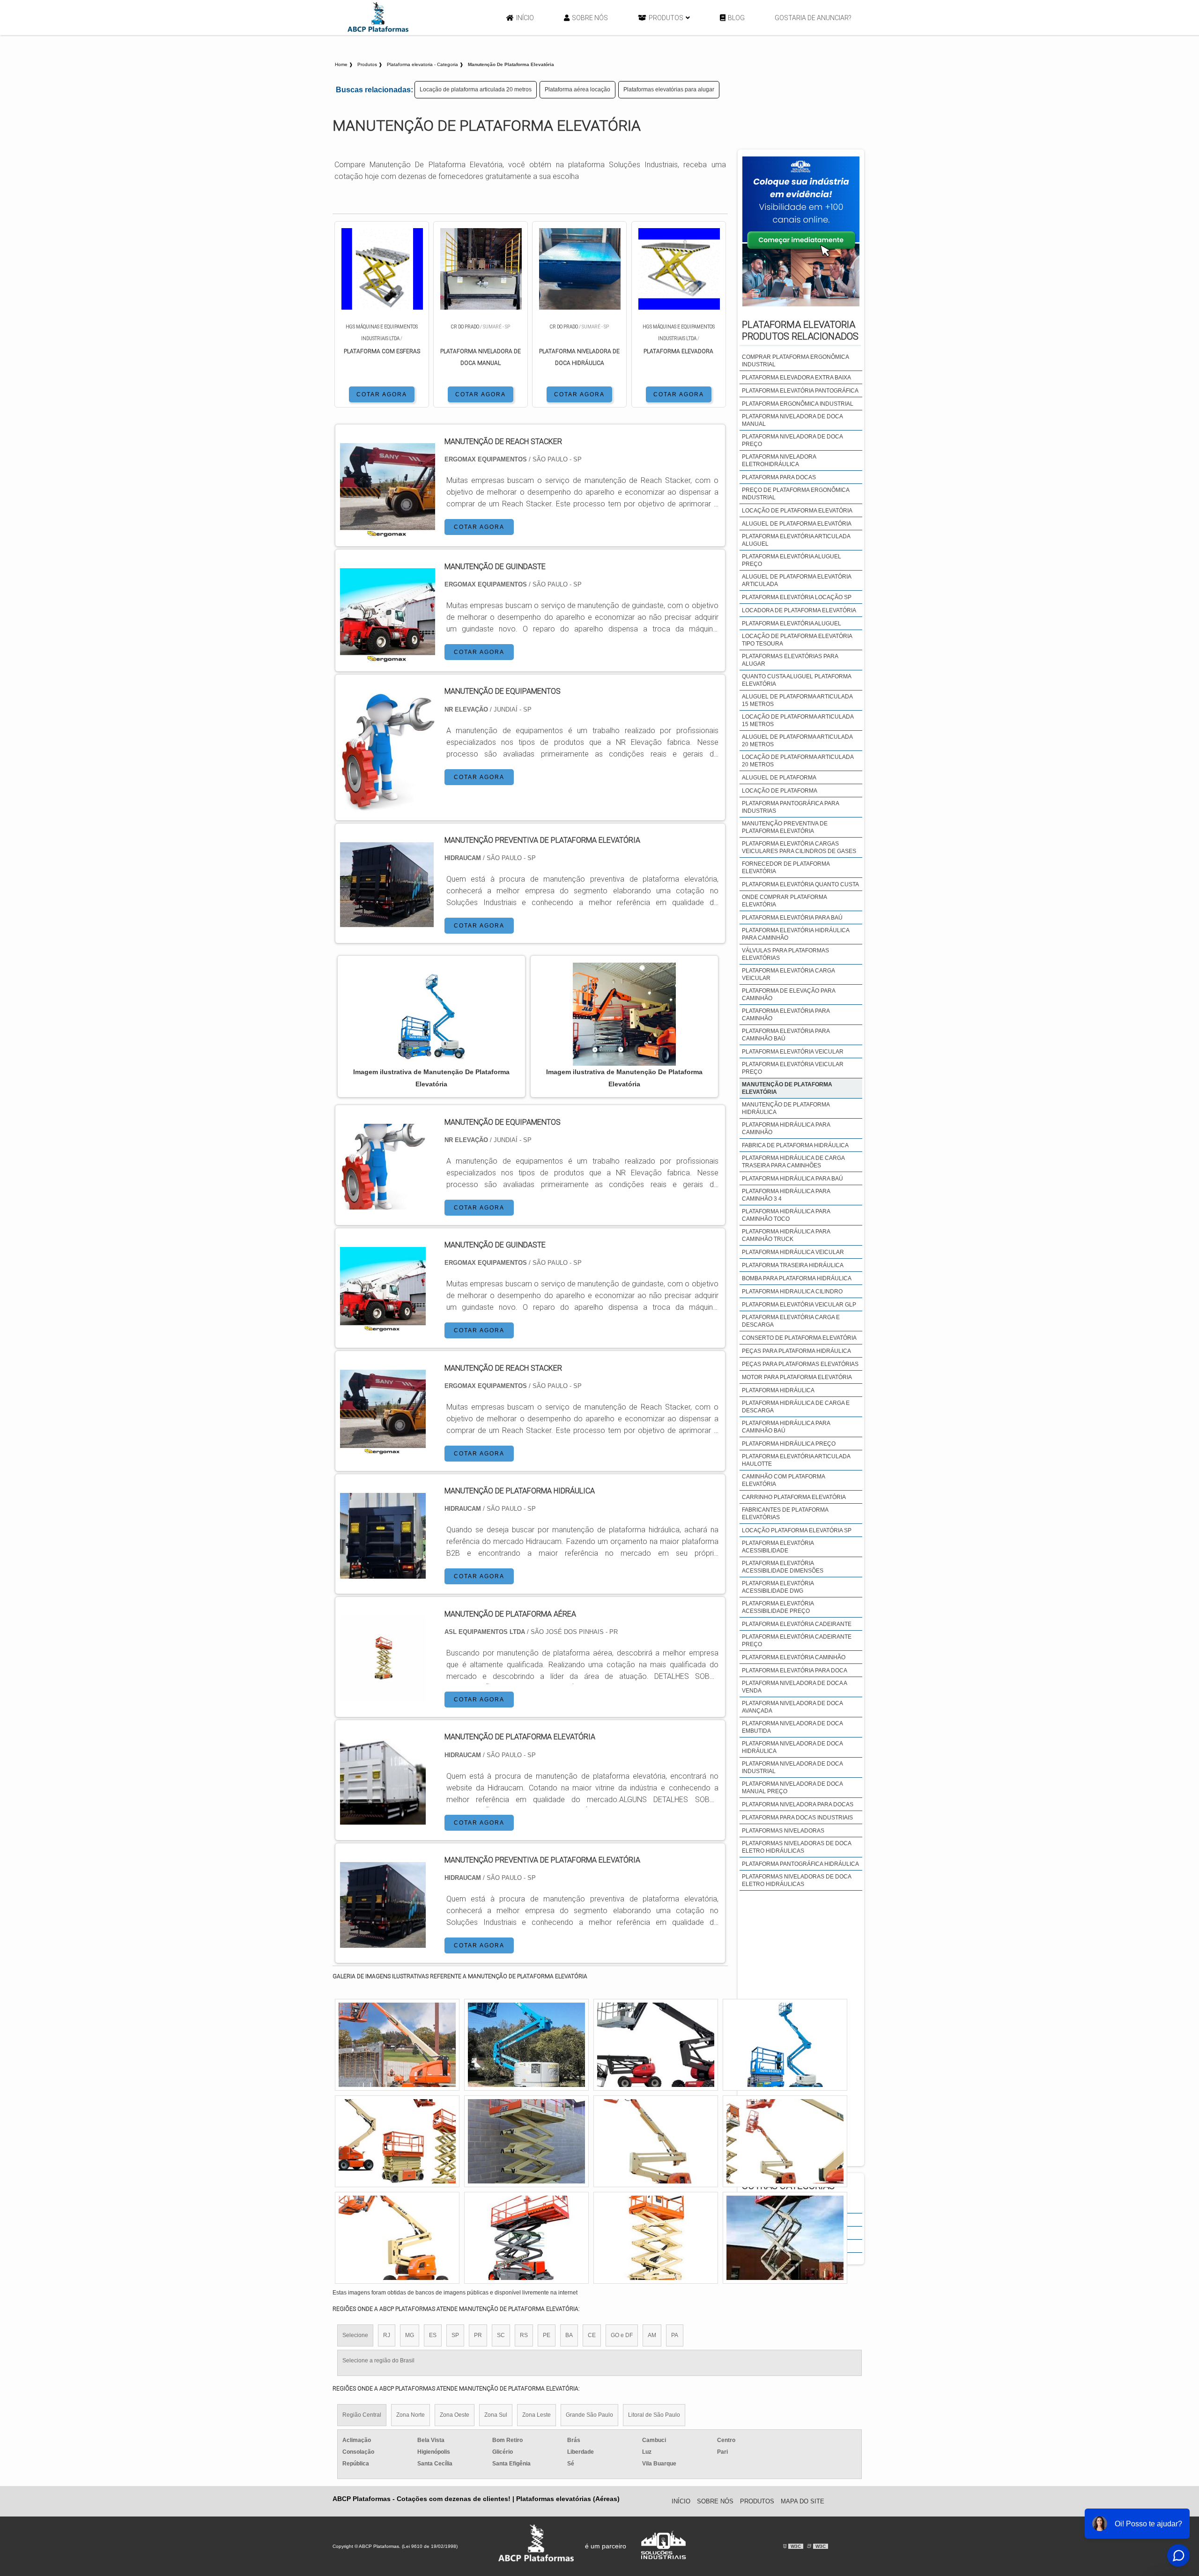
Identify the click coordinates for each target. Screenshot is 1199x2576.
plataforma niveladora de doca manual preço (792, 1788)
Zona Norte (411, 2415)
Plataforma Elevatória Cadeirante (797, 1624)
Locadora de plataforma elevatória (799, 610)
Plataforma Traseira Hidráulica (793, 1265)
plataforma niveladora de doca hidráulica (792, 1747)
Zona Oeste (455, 2415)
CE (592, 2335)
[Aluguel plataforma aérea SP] (397, 2238)
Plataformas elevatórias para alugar (669, 89)
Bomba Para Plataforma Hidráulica (797, 1278)
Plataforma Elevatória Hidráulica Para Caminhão (796, 934)
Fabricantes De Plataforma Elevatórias (785, 1514)
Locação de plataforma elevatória (797, 511)
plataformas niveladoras (783, 1831)
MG (410, 2335)
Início (525, 18)
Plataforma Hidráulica (778, 1390)
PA (675, 2335)
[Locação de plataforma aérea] (397, 2045)
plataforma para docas (779, 477)
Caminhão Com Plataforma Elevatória (783, 1480)
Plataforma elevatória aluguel (792, 624)
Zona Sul (496, 2415)
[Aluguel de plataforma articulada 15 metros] (785, 2045)
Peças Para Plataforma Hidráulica (796, 1351)
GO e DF (622, 2335)
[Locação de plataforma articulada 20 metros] (785, 2141)
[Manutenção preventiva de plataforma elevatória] (383, 1942)
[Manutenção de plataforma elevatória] (383, 1819)
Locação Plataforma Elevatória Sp (797, 1530)
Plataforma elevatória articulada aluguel (796, 540)
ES (433, 2335)
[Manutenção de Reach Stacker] (383, 1450)
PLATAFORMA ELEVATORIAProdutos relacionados (800, 330)
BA (569, 2335)
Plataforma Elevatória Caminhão (794, 1657)
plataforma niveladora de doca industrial (792, 1767)
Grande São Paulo (589, 2415)
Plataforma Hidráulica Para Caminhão (786, 1128)
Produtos (666, 18)
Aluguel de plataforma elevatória (797, 524)
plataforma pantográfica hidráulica (800, 1864)
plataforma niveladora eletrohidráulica (779, 460)
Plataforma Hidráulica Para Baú (792, 1179)
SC (501, 2335)
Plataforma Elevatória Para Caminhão (786, 1015)
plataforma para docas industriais (797, 1818)
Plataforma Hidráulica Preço (789, 1444)
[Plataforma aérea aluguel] (785, 2238)
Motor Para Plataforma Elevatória (797, 1377)
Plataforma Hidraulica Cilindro (792, 1292)
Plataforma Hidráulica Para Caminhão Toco (786, 1215)
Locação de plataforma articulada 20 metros (476, 89)
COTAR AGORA (382, 394)
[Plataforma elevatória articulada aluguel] (526, 2238)
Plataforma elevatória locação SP (797, 597)
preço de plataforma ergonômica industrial (796, 494)
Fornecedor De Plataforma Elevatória (786, 868)
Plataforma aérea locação (577, 89)
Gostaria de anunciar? (813, 18)
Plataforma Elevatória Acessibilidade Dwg (778, 1587)
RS (524, 2335)
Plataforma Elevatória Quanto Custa (800, 884)
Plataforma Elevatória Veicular (793, 1052)
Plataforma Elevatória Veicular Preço (793, 1068)
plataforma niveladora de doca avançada (792, 1707)
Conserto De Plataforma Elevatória (799, 1338)
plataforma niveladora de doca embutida (792, 1727)
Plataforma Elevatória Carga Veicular (788, 974)
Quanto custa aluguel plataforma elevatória (796, 680)
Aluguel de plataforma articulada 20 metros (797, 741)
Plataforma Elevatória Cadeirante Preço (797, 1641)
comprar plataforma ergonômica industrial (795, 361)
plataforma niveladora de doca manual (792, 420)
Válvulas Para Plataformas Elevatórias (785, 954)
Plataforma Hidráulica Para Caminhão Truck (786, 1235)
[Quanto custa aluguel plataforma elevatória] (656, 2141)
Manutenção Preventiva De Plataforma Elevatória (785, 827)
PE (547, 2335)
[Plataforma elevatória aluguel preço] (397, 2141)
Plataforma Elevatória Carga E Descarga (791, 1321)
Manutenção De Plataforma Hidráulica (786, 1108)
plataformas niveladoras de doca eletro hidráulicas (796, 1847)
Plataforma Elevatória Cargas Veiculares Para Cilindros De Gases (799, 847)
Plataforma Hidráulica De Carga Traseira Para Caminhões (793, 1162)
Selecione (355, 2335)
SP (455, 2335)
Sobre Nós (590, 18)
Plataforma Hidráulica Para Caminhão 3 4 (786, 1195)
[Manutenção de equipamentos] (383, 1204)
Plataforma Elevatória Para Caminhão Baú (786, 1035)
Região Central (362, 2415)
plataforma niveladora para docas (798, 1804)
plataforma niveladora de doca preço (792, 440)
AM (652, 2335)
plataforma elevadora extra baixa (796, 378)
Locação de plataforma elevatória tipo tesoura (797, 640)
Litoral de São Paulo (654, 2415)
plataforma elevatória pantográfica (800, 391)
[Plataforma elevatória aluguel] (526, 2045)
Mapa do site (803, 2501)
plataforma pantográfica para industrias (790, 807)
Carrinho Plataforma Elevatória (794, 1497)
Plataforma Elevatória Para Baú (792, 918)
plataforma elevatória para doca (795, 1670)
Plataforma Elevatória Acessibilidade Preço (778, 1607)
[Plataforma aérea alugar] (526, 2141)
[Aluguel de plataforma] (656, 2045)
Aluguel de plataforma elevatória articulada (796, 580)
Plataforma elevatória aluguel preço (792, 560)
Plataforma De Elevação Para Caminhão (788, 995)
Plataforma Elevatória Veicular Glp (799, 1305)
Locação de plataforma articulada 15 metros (798, 720)
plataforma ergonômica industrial (798, 404)
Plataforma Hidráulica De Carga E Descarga (796, 1407)
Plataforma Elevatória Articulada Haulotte (796, 1460)
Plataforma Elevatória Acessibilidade (778, 1547)
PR (478, 2335)
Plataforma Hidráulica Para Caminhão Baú (786, 1427)
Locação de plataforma (780, 791)
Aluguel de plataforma (779, 778)
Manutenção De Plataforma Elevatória (787, 1088)
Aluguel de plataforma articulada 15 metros (797, 700)
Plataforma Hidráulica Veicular (793, 1252)
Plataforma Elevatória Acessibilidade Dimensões (783, 1567)
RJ (387, 2335)
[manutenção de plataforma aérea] (383, 1696)
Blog (736, 18)
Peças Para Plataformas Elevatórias (800, 1364)
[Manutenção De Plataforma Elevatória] (431, 1014)
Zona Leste (537, 2415)
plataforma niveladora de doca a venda (794, 1687)
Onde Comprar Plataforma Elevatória (784, 901)
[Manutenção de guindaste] (383, 1327)
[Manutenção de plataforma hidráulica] (383, 1573)
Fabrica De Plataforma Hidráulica (795, 1145)
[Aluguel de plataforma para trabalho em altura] (656, 2238)
